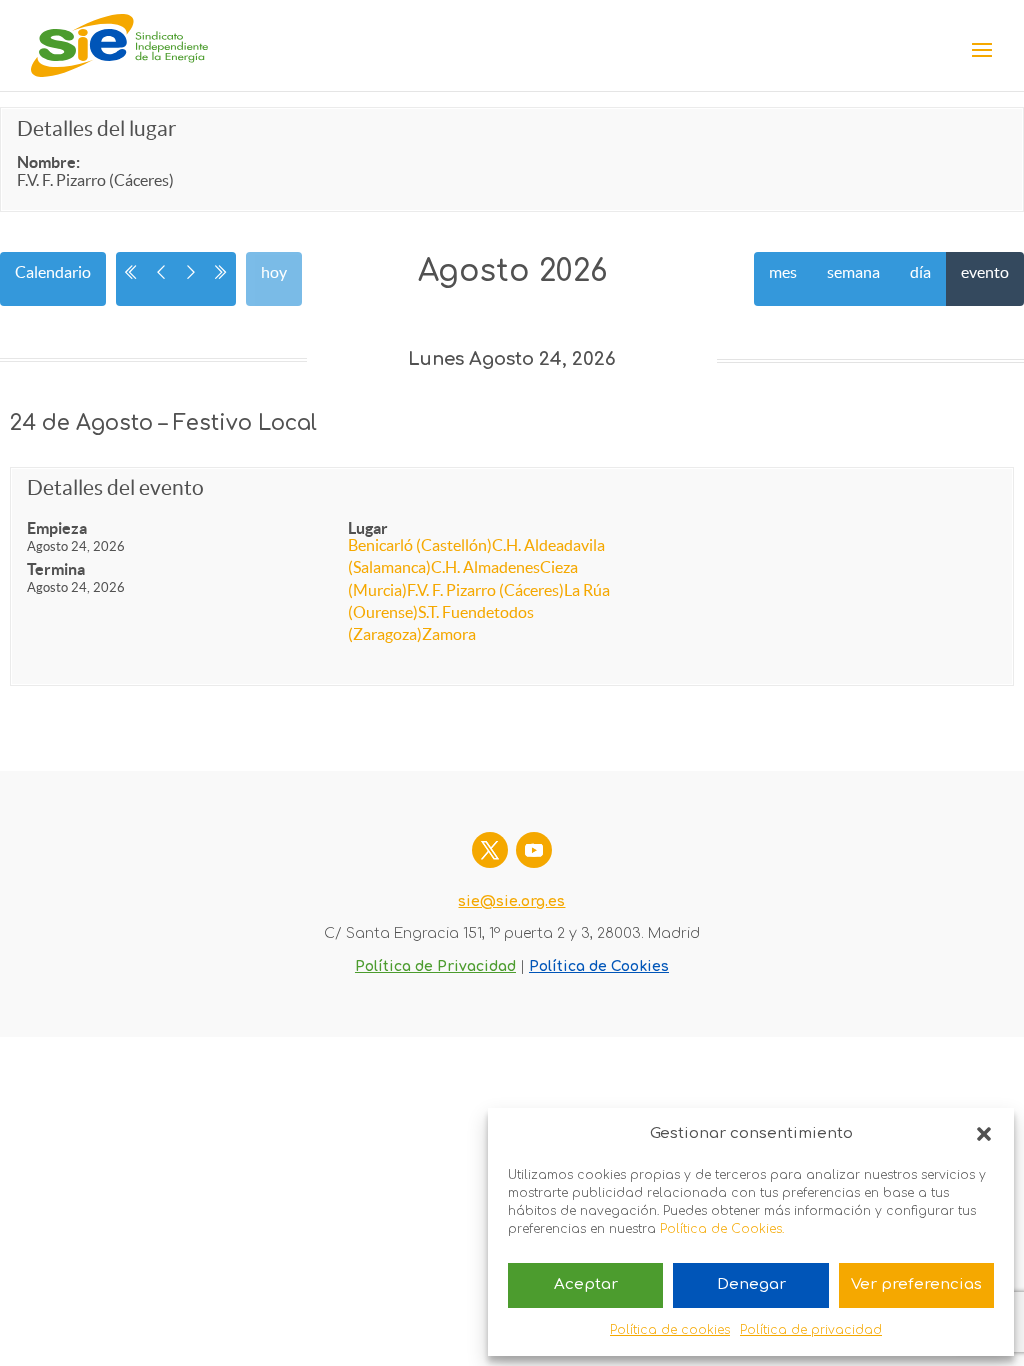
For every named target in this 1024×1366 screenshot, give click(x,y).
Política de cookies (670, 1330)
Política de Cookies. (722, 1229)
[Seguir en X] (490, 850)
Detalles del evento (115, 488)
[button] (984, 1134)
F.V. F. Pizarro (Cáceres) (485, 590)
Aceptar (586, 1284)
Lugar (368, 528)
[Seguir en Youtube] (534, 850)
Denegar (751, 1284)
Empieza (57, 528)
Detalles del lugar (96, 128)
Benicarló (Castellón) (420, 545)
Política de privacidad (811, 1330)
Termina (56, 569)
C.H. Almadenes (485, 567)
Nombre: (48, 162)
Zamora (449, 634)
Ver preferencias (916, 1284)
